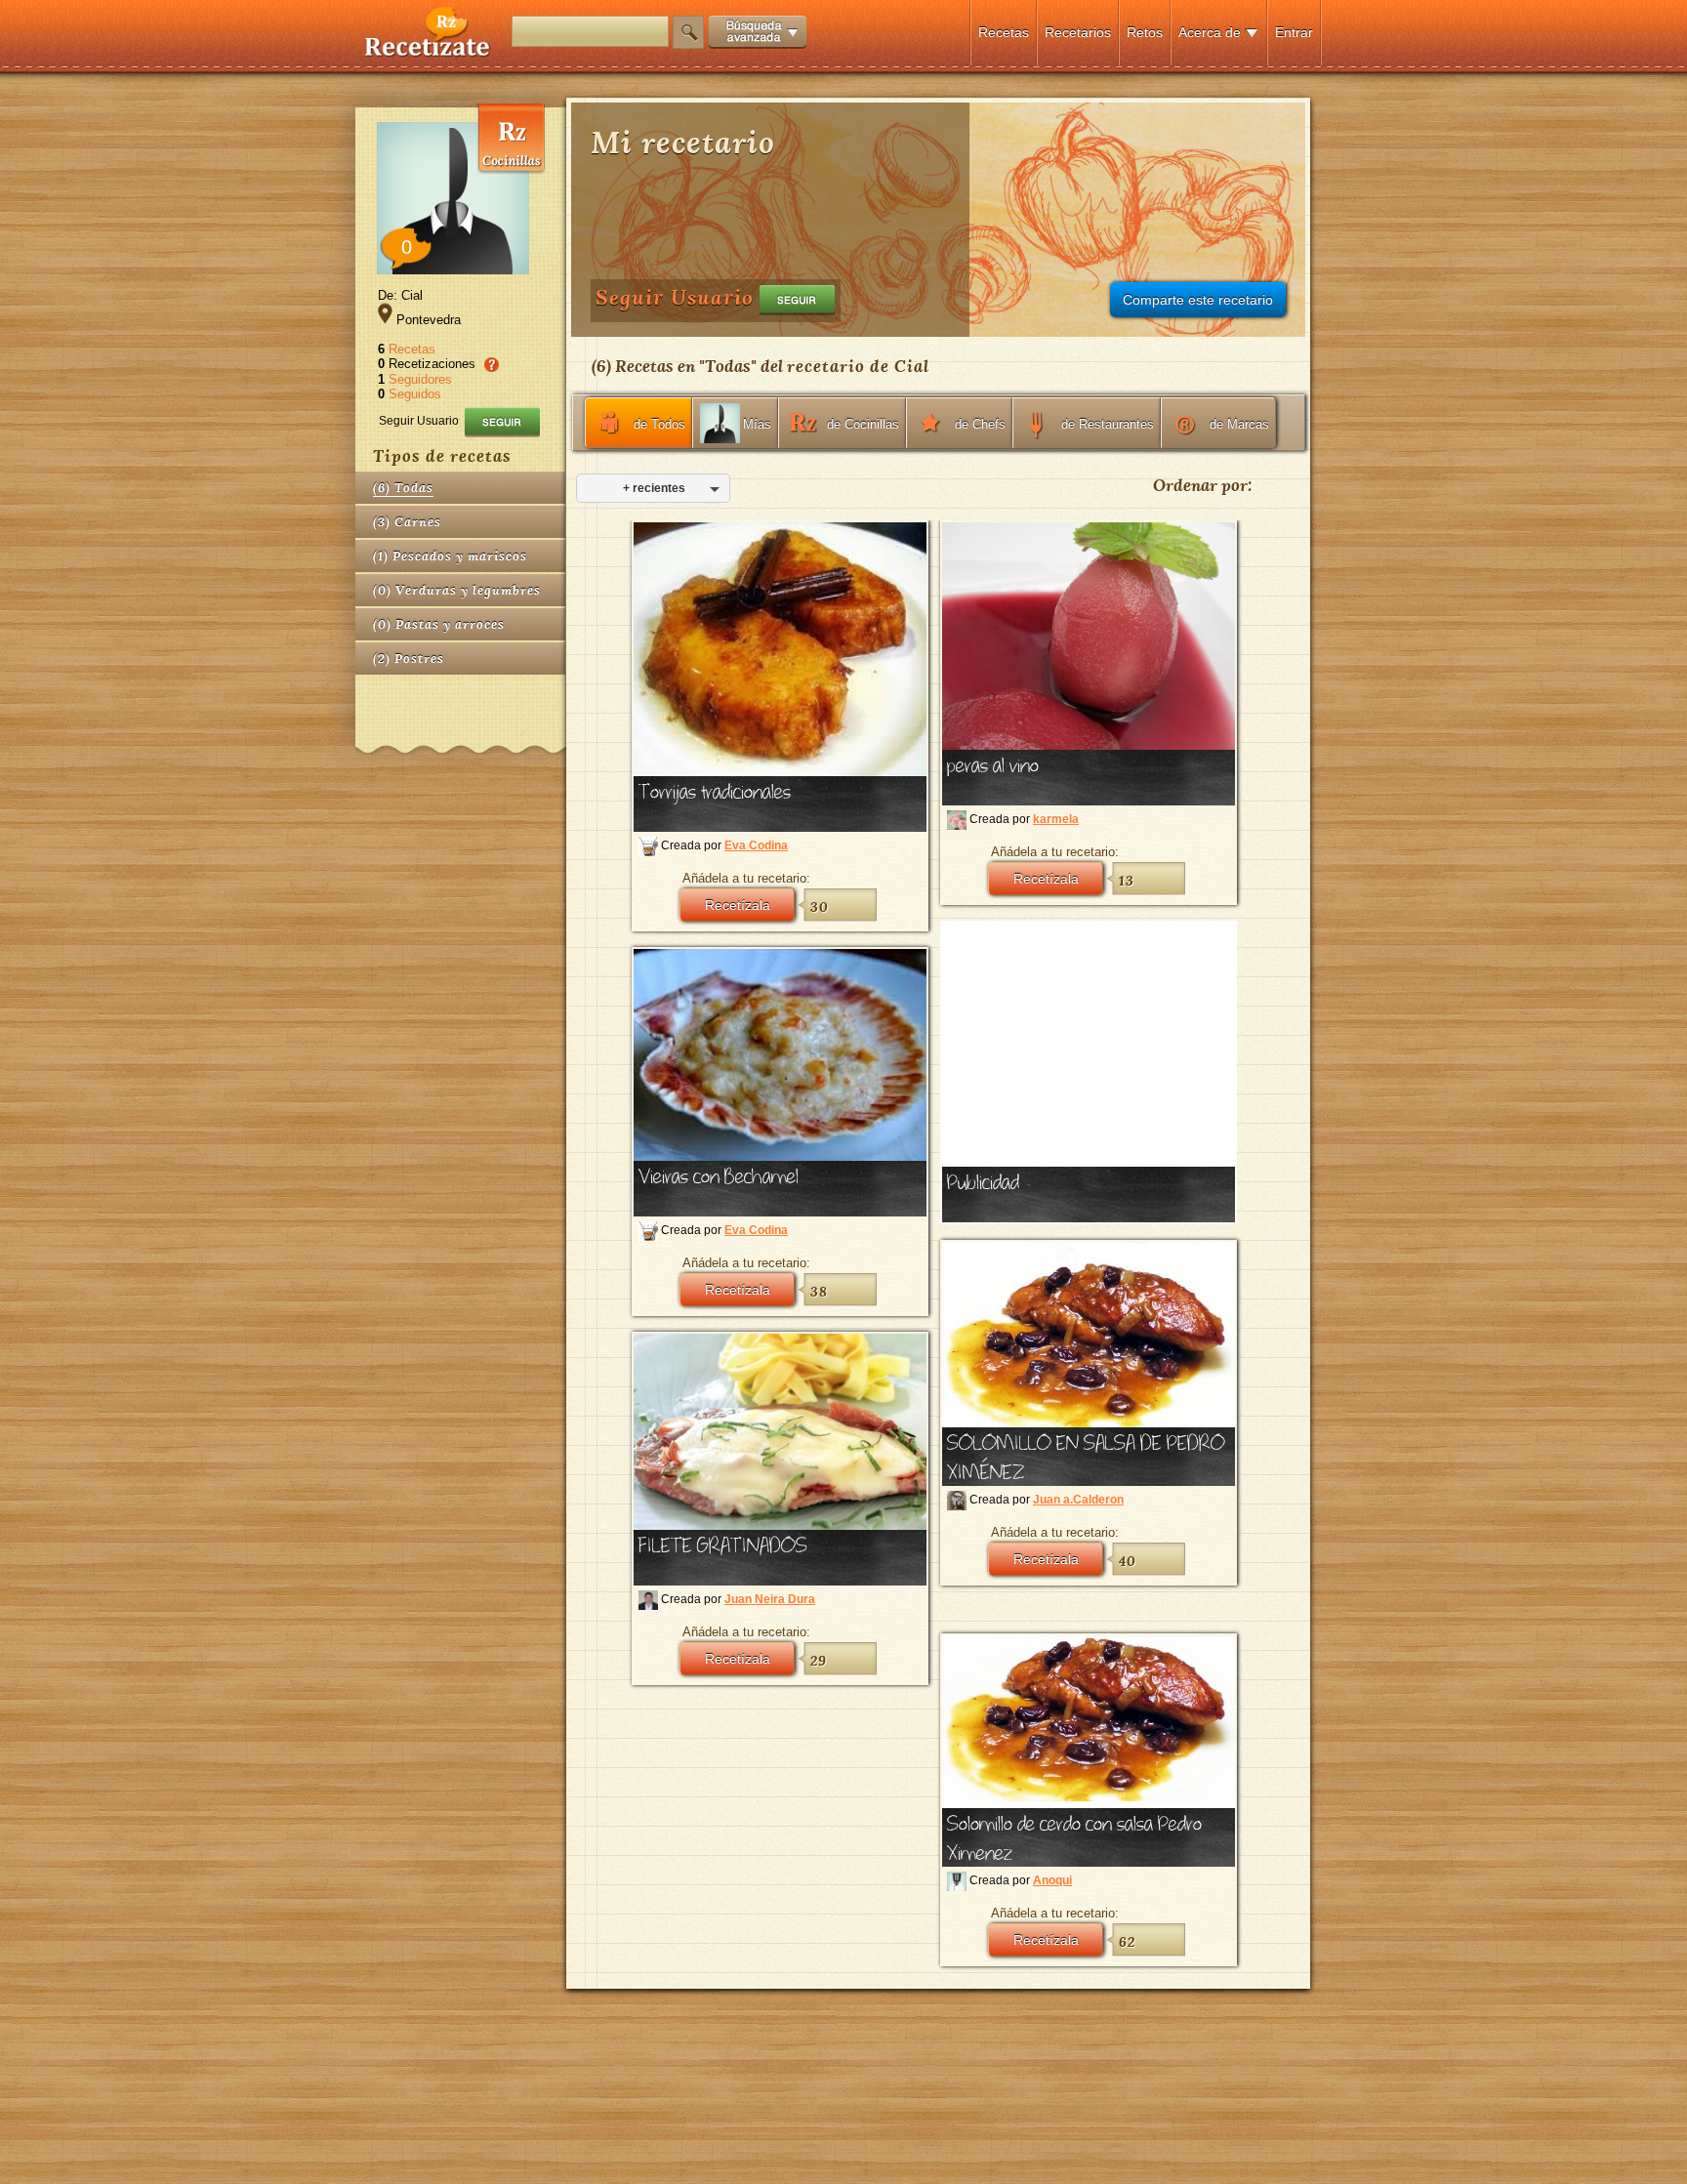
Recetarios (1078, 32)
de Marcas (1239, 424)
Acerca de (1210, 32)
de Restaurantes (1108, 424)
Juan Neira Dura (770, 1599)
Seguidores (420, 379)
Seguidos (415, 394)
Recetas (1004, 32)
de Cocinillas (863, 424)
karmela (1056, 819)
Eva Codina (756, 845)
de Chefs (980, 424)
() (403, 488)
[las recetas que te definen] (428, 52)
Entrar (1294, 32)
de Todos (659, 424)
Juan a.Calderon (1078, 1500)
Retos (1145, 32)
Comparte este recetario (1198, 300)
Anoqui (1052, 1880)
